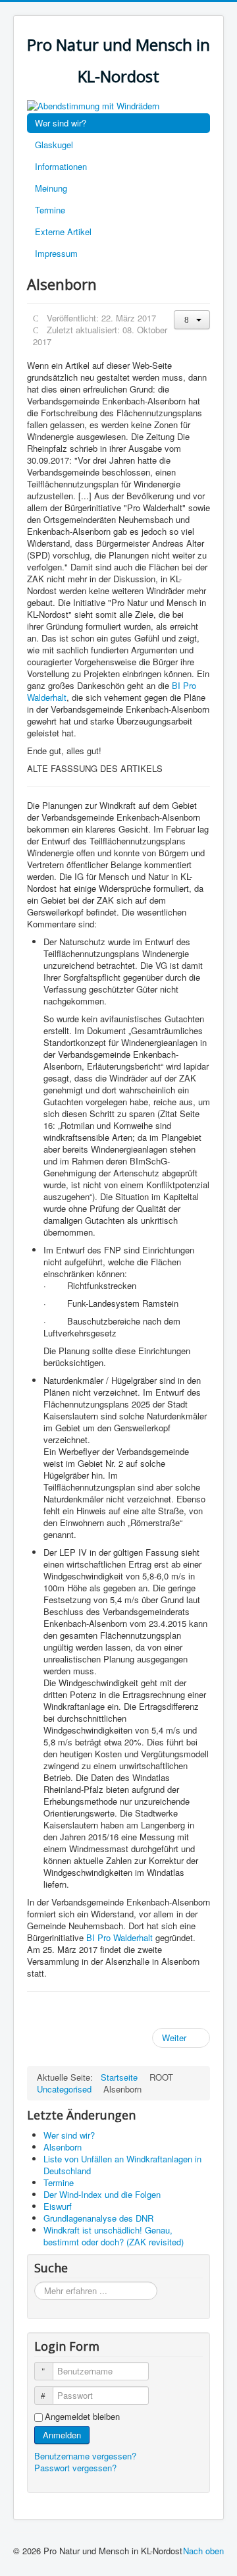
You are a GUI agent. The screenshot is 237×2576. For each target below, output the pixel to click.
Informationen (61, 166)
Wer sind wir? (61, 123)
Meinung (51, 188)
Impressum (56, 253)
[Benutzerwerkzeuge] (192, 320)
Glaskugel (54, 145)
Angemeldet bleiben (82, 2417)
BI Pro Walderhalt (121, 1937)
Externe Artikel (63, 232)
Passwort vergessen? (75, 2468)
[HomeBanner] (93, 104)
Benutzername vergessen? (85, 2456)
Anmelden (62, 2435)
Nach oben (203, 2551)
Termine (50, 210)
